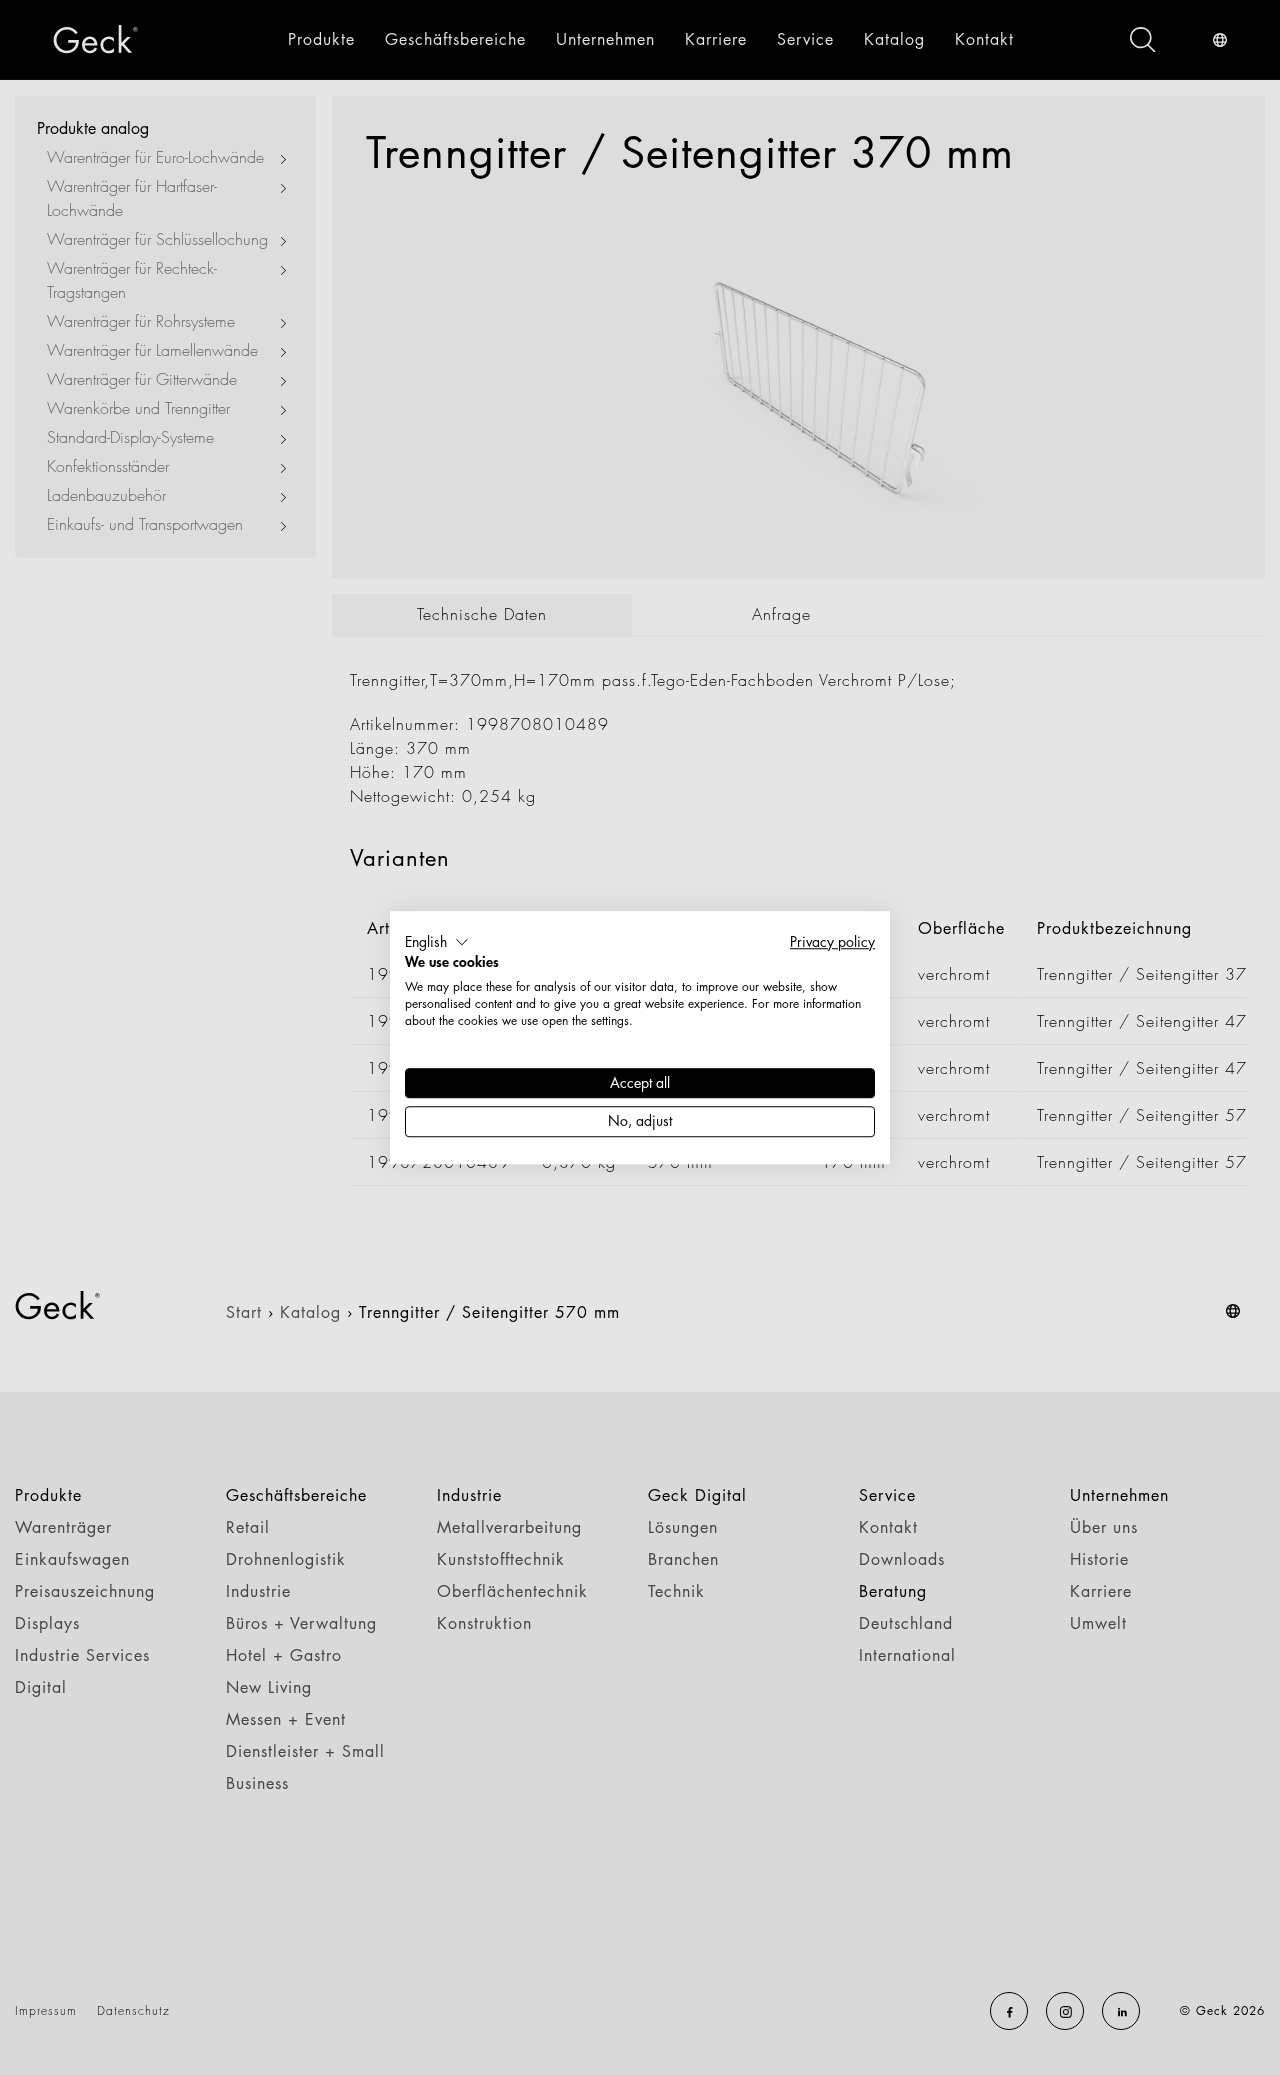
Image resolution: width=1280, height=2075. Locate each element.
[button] (437, 942)
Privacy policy (832, 941)
